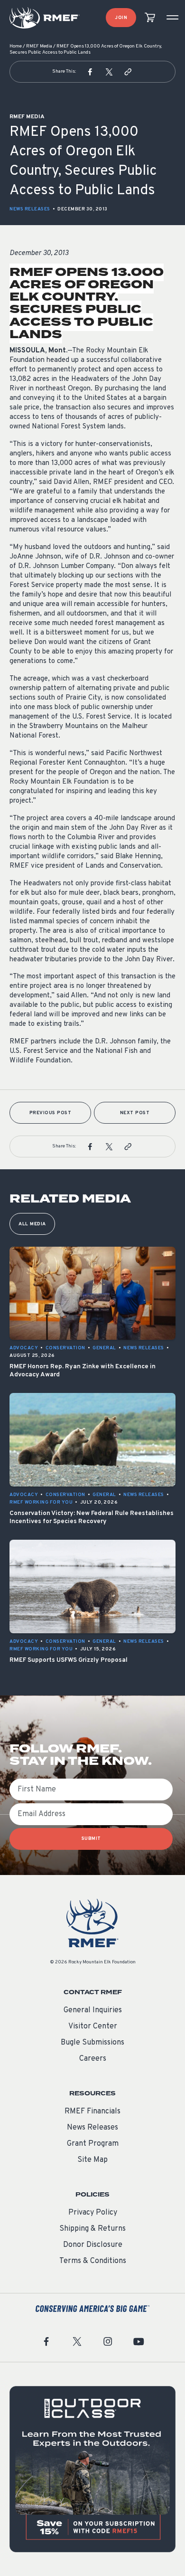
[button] (90, 72)
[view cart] (150, 18)
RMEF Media (39, 46)
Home (16, 46)
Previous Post (51, 1113)
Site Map (92, 2160)
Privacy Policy (93, 2213)
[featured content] (92, 2469)
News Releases (30, 209)
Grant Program (93, 2144)
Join (121, 18)
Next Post (135, 1113)
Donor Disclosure (93, 2245)
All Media (32, 1224)
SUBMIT (91, 1839)
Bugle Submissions (92, 2043)
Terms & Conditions (93, 2261)
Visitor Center (93, 2027)
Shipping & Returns (92, 2229)
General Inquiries (93, 2010)
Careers (93, 2059)
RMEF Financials (92, 2112)
